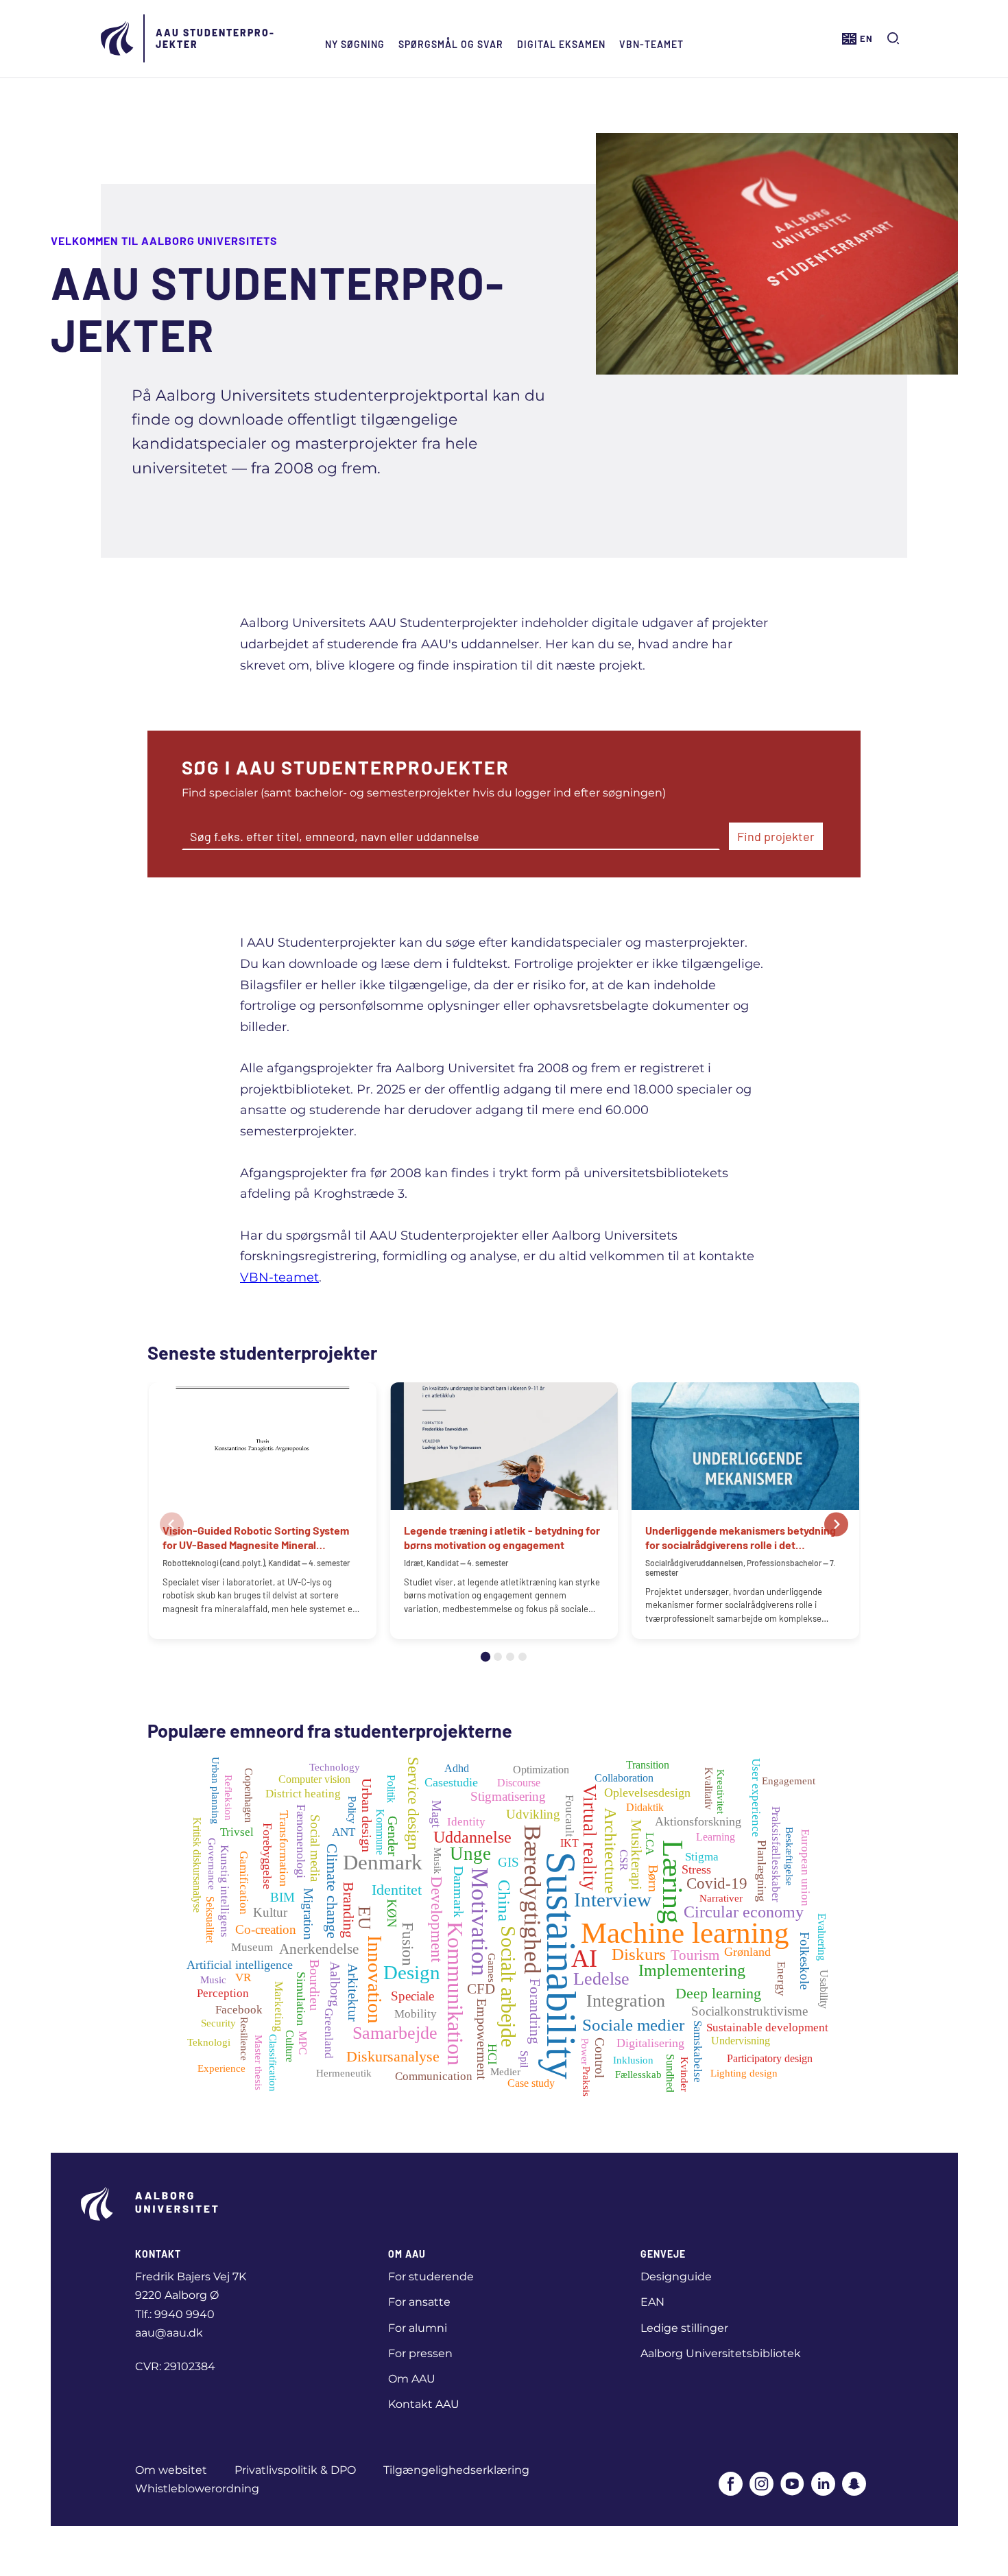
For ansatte (419, 2302)
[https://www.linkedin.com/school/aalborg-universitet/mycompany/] (823, 2485)
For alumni (418, 2328)
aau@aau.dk (169, 2333)
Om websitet (171, 2470)
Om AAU (412, 2379)
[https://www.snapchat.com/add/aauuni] (854, 2485)
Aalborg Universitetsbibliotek (721, 2353)
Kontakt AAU (424, 2404)
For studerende (431, 2277)
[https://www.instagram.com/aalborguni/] (761, 2485)
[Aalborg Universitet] (118, 38)
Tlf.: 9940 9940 (175, 2314)
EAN (652, 2302)
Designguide (676, 2277)
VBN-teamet (651, 44)
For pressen (420, 2353)
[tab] (485, 1657)
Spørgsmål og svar (451, 44)
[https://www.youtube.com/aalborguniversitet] (792, 2485)
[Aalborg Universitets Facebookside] (731, 2485)
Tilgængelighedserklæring (456, 2470)
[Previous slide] (172, 1525)
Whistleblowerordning (197, 2489)
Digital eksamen (561, 44)
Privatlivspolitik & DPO (295, 2470)
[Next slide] (836, 1525)
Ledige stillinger (684, 2328)
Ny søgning (355, 44)
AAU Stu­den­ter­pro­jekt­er (215, 38)
